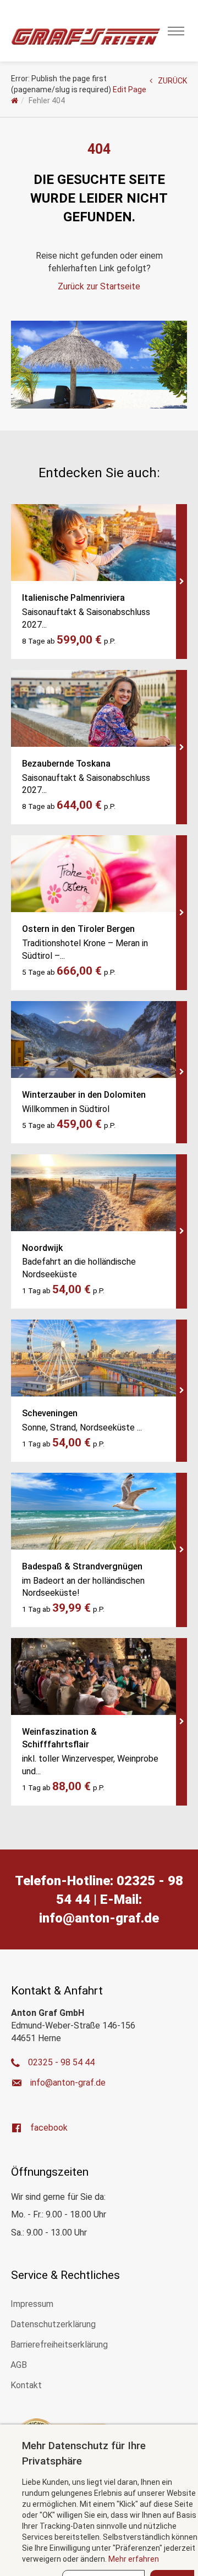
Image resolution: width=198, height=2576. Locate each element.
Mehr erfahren (134, 2559)
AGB (19, 2365)
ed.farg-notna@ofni (99, 1918)
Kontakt (26, 2385)
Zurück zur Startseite (99, 286)
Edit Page (130, 90)
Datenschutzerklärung (53, 2324)
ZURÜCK (172, 81)
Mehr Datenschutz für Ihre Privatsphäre (84, 2453)
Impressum (32, 2304)
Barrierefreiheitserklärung (59, 2345)
